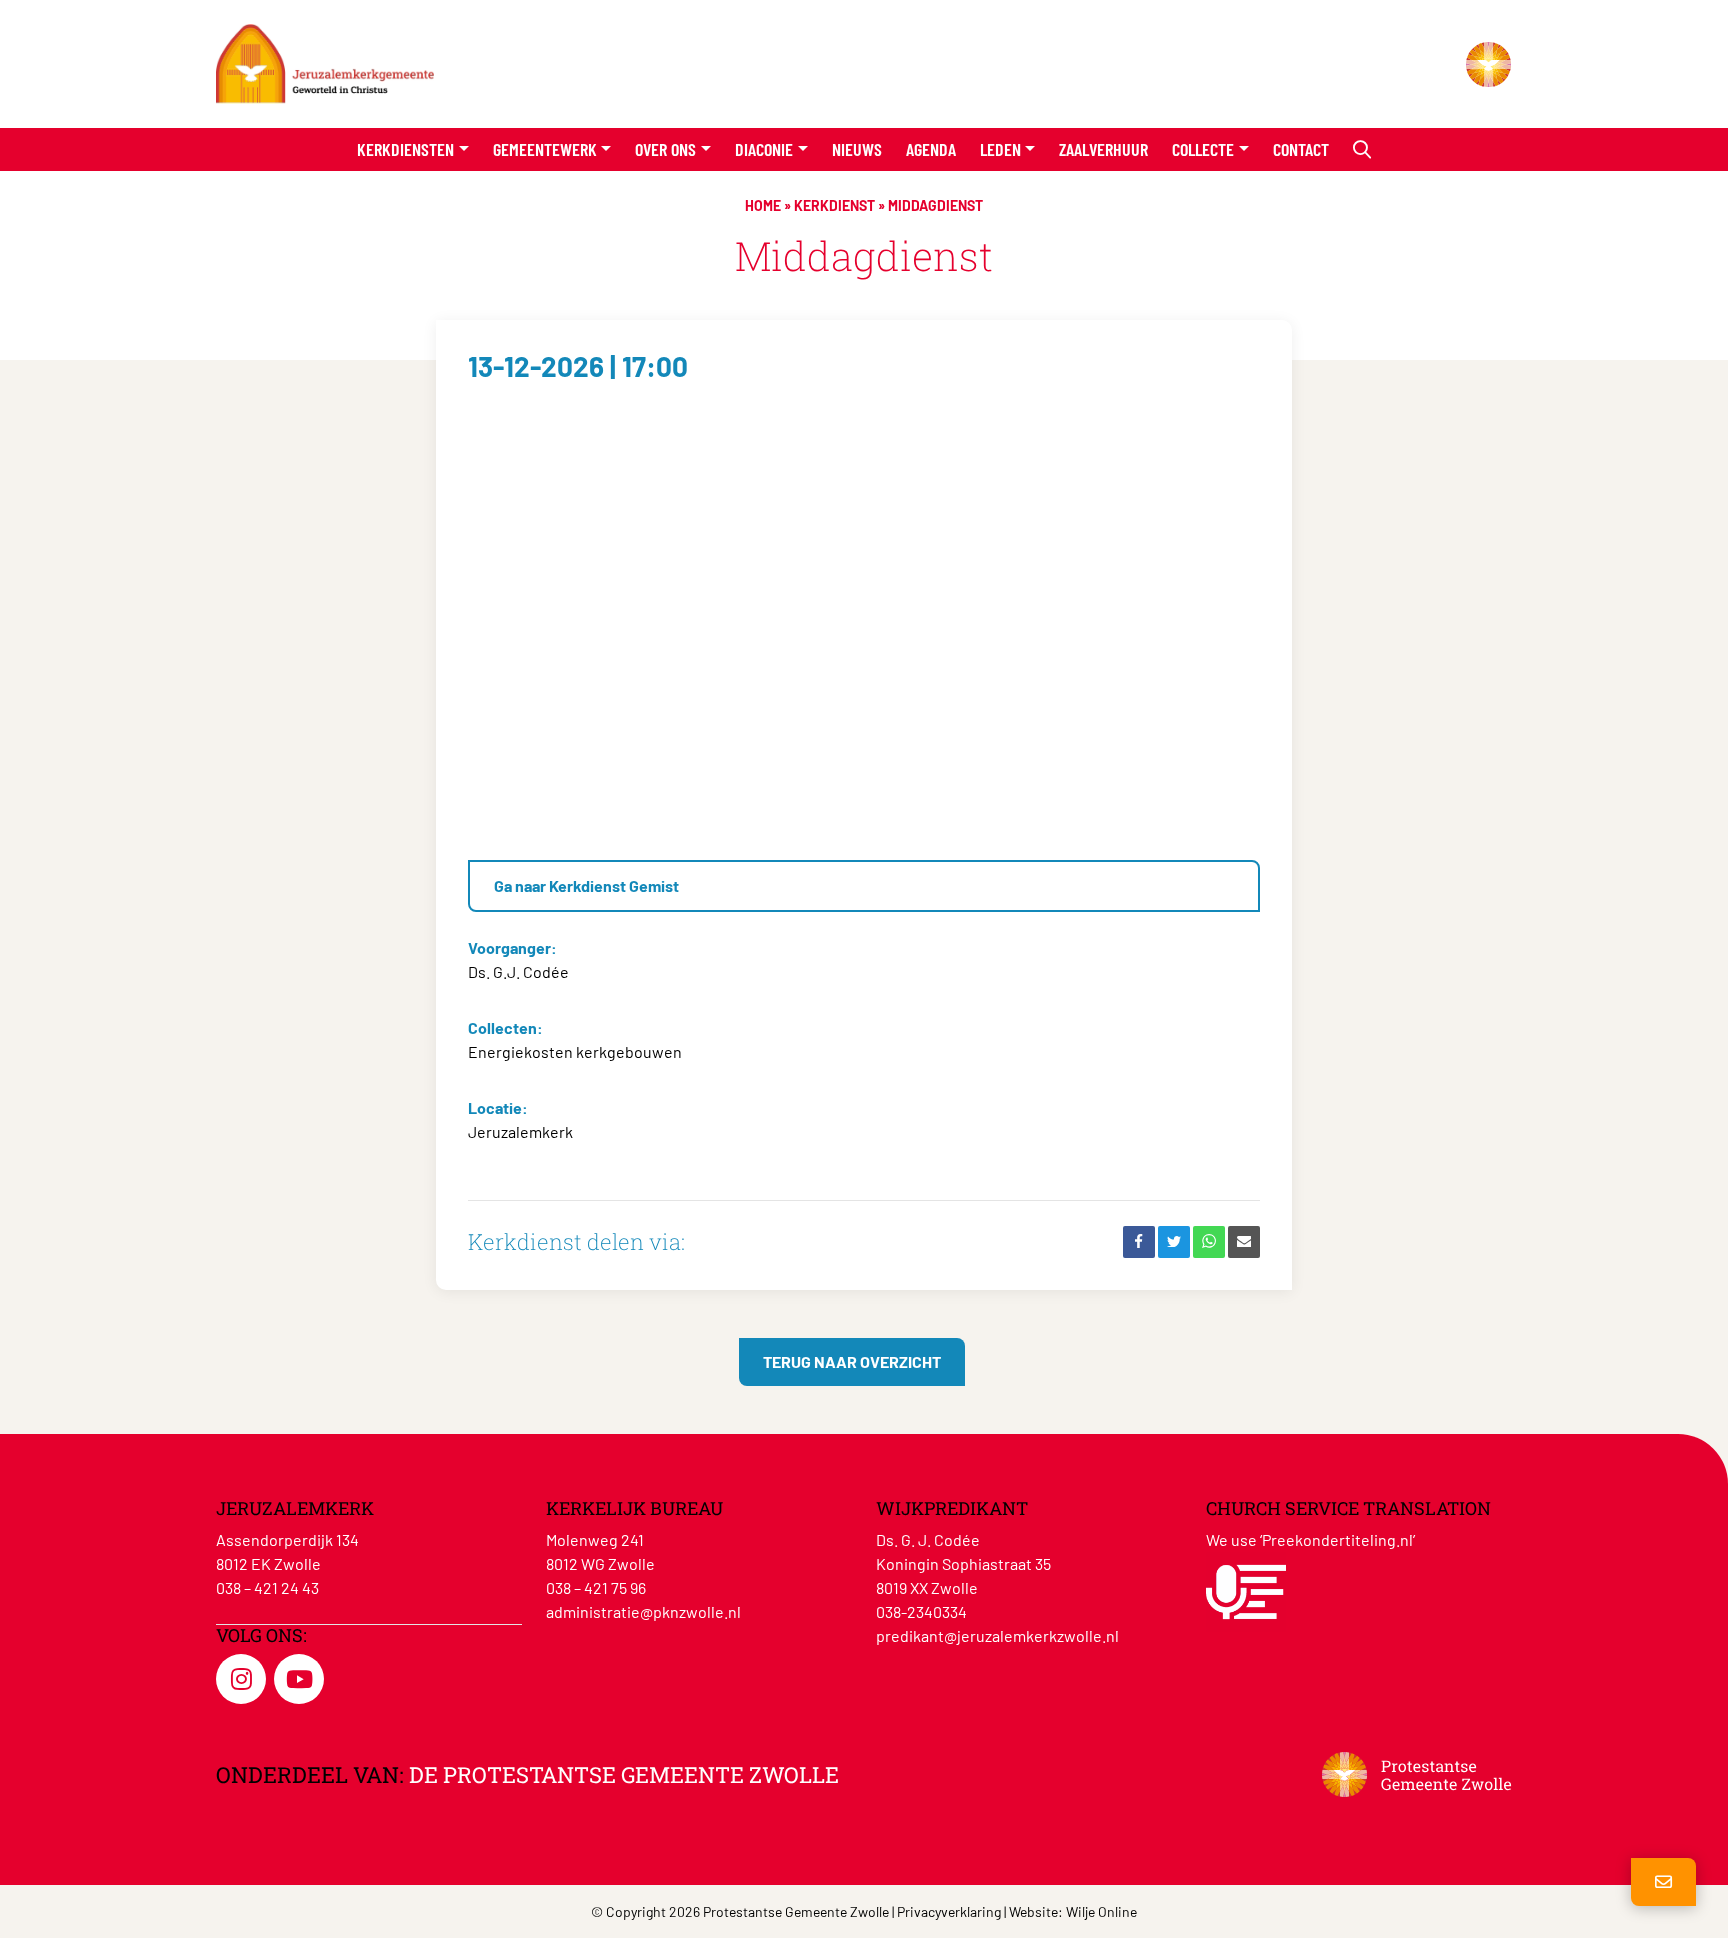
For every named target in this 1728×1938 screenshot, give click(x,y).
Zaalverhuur (1103, 149)
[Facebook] (1139, 1242)
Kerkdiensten (405, 149)
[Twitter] (1174, 1242)
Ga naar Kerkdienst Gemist (586, 885)
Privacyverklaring (949, 1911)
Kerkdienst (834, 205)
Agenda (931, 149)
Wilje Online (1101, 1911)
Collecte (1203, 149)
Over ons (665, 149)
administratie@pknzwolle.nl (643, 1611)
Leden (1000, 149)
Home (763, 205)
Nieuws (857, 149)
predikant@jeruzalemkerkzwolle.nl (997, 1635)
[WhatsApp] (1209, 1242)
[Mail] (1244, 1242)
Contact (1301, 149)
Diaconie (764, 149)
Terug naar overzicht (852, 1361)
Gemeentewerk (545, 149)
